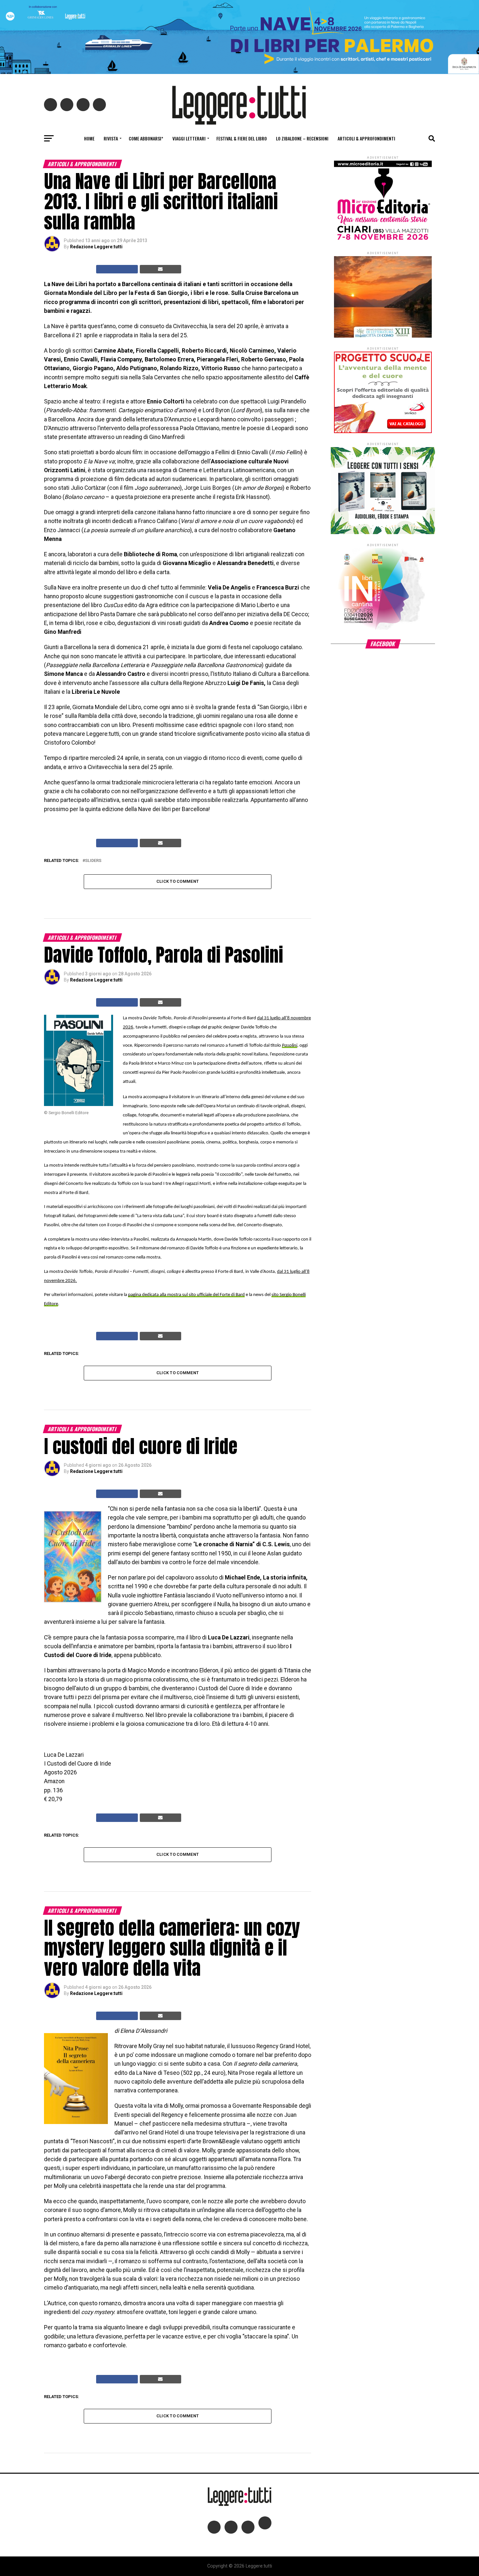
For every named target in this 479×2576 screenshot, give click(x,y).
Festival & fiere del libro (242, 138)
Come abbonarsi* (146, 138)
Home (89, 138)
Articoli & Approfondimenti (366, 138)
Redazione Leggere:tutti (96, 247)
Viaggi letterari (189, 138)
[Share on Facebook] (117, 269)
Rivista (111, 138)
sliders (93, 861)
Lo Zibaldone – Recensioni (302, 138)
